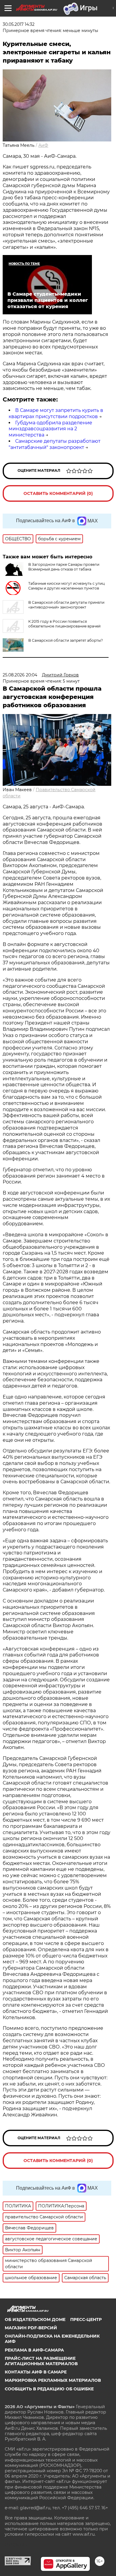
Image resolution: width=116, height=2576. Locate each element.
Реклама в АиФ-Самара (34, 2350)
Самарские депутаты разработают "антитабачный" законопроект (55, 444)
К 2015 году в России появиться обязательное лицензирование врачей (64, 624)
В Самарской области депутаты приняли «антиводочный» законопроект (66, 605)
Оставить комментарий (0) (58, 493)
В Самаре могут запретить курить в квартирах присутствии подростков (56, 413)
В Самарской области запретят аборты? (66, 640)
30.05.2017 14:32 (19, 24)
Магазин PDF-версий (31, 2328)
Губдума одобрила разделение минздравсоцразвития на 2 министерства (50, 429)
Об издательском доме (35, 2319)
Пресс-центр (86, 2319)
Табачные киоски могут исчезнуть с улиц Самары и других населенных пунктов (66, 586)
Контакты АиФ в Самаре (36, 2372)
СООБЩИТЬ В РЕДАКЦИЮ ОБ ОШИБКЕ (49, 2389)
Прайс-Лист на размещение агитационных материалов (41, 2361)
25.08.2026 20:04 (20, 675)
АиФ (43, 145)
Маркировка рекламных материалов (53, 2380)
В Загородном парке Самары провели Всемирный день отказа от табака (64, 567)
